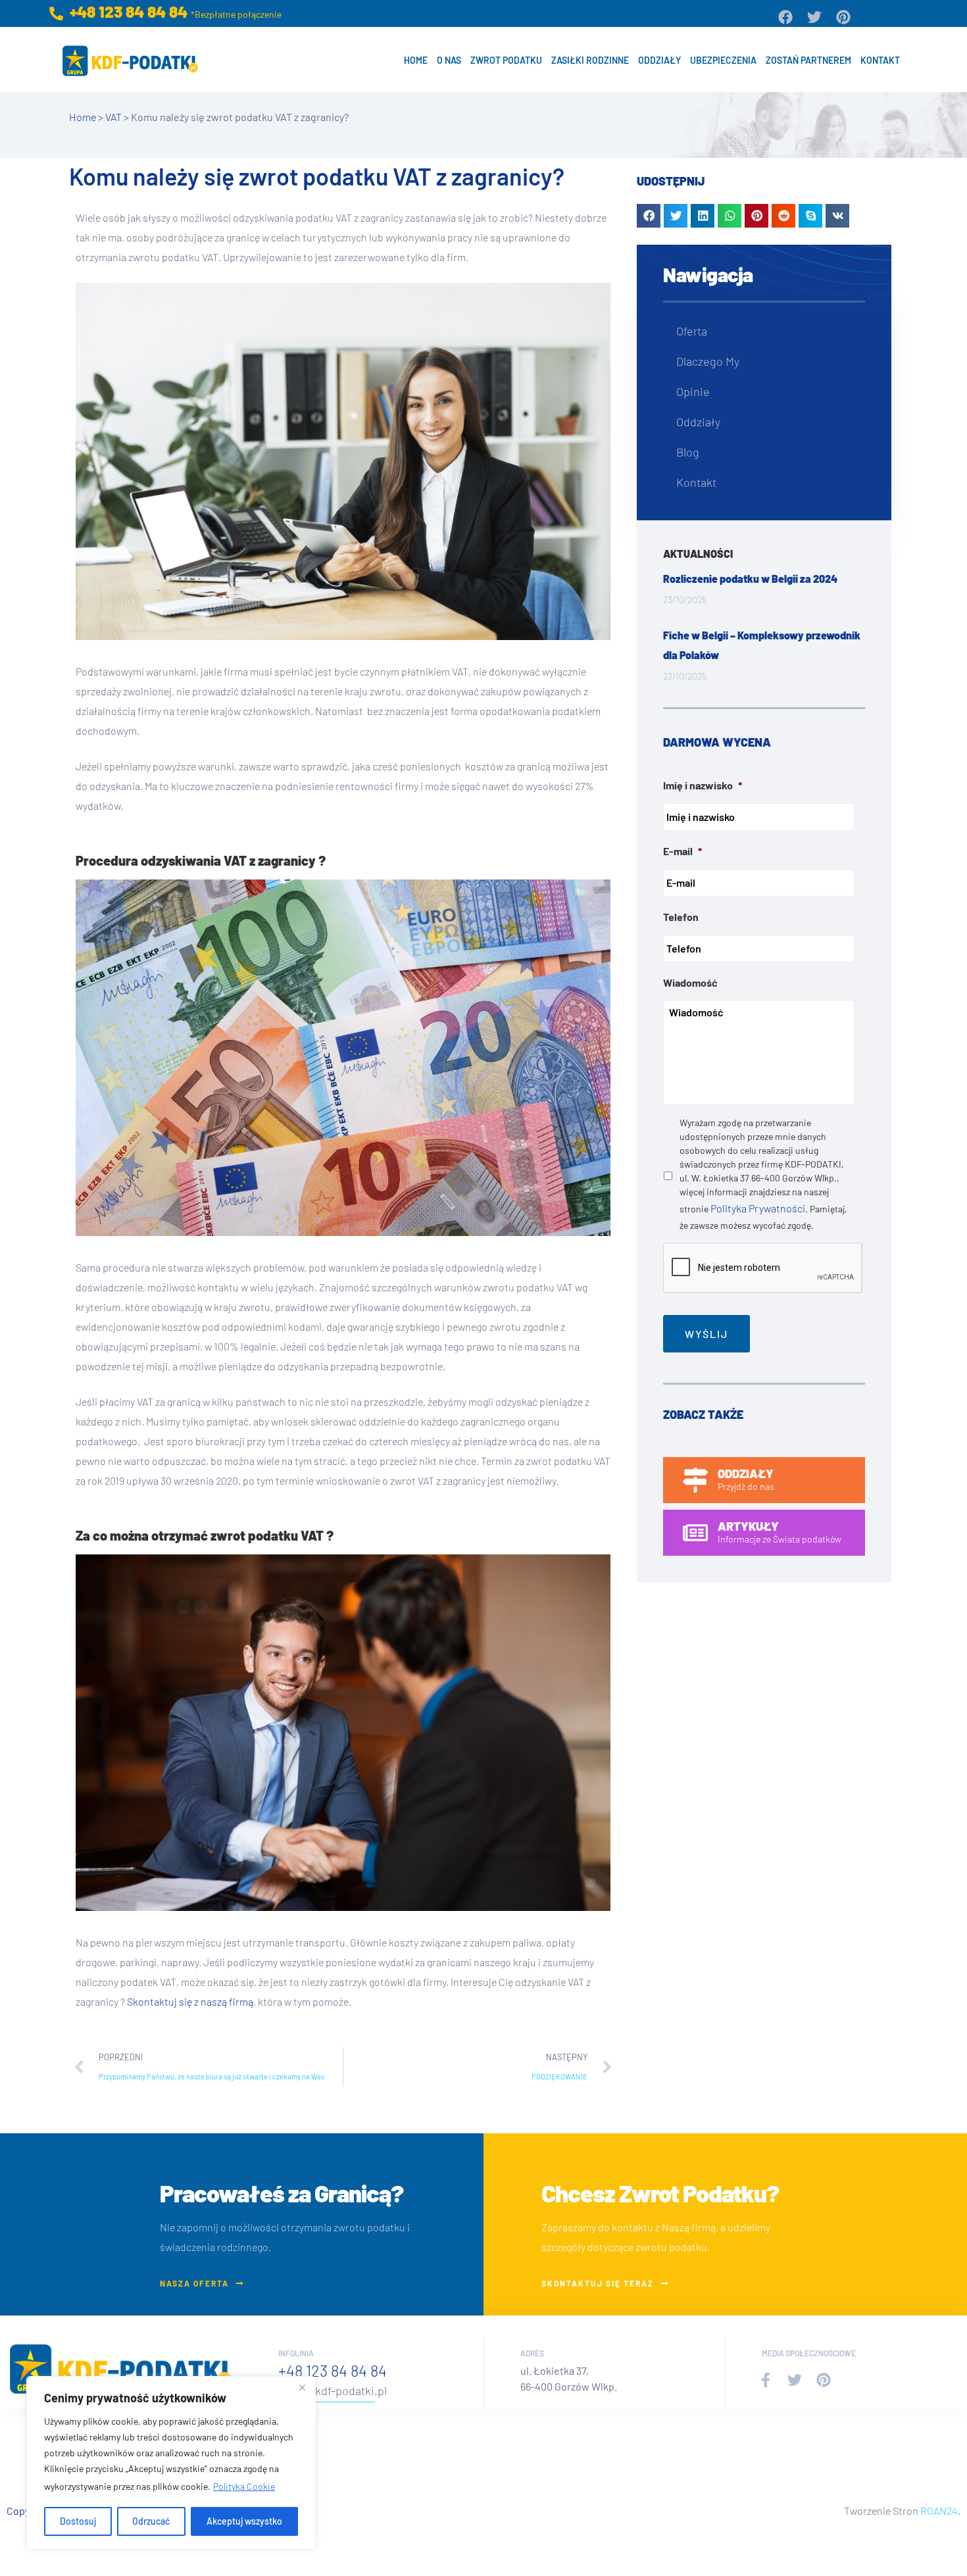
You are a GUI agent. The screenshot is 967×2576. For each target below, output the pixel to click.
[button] (649, 216)
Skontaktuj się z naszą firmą (190, 2001)
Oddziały (659, 60)
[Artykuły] (695, 1533)
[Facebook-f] (766, 2380)
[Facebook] (785, 17)
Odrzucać (151, 2521)
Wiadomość (690, 982)
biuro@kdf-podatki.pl (333, 2390)
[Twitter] (814, 17)
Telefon (681, 917)
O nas (449, 60)
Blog (688, 452)
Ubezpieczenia (723, 60)
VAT (113, 117)
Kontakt (880, 60)
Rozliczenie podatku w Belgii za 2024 (750, 579)
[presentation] (763, 1268)
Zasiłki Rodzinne (590, 60)
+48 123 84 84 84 (333, 2370)
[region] (171, 2463)
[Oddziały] (695, 1480)
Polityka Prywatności (758, 1208)
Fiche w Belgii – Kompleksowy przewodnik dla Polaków (762, 645)
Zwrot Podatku (506, 60)
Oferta (692, 331)
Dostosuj (78, 2521)
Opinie (693, 391)
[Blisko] (302, 2387)
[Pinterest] (843, 17)
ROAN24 (939, 2511)
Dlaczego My (708, 361)
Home (416, 60)
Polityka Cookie (244, 2486)
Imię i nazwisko (703, 785)
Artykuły (748, 1526)
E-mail (682, 851)
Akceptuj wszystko (244, 2521)
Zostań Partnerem (808, 60)
